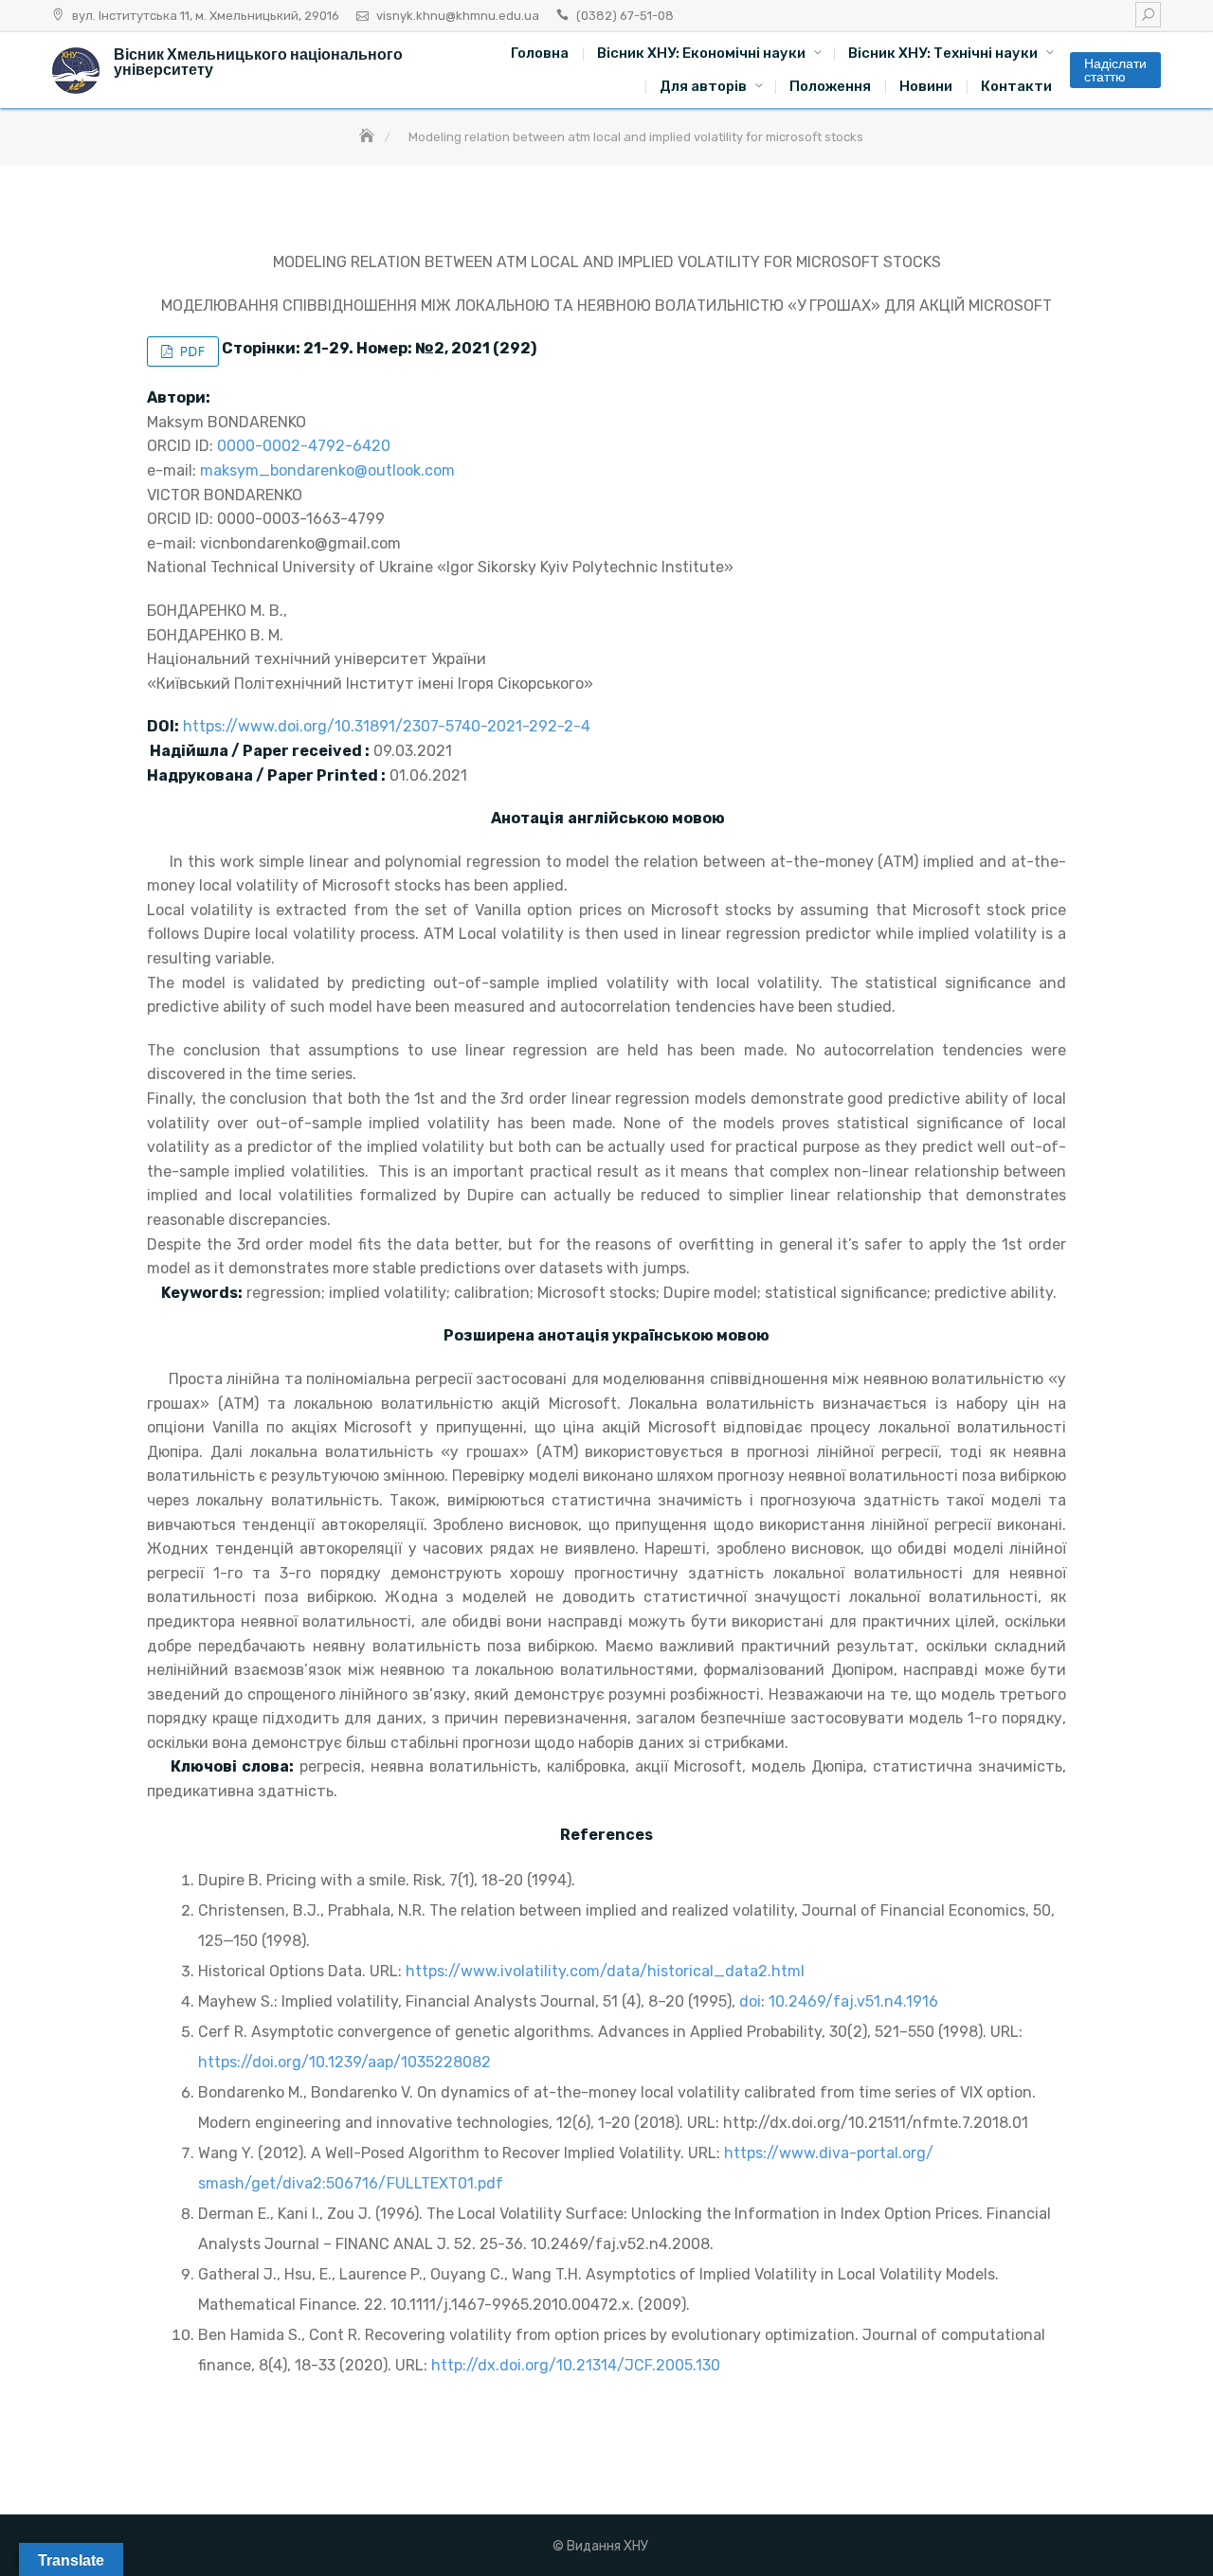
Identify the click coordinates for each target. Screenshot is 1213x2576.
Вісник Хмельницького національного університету (258, 62)
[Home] (369, 137)
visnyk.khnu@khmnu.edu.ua (458, 16)
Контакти (1016, 86)
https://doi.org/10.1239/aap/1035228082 (344, 2062)
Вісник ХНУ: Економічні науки (701, 53)
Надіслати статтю (1115, 70)
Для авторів (703, 86)
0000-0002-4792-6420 (304, 446)
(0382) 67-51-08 (625, 16)
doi (750, 2001)
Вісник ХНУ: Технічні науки (943, 53)
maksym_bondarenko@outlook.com (327, 470)
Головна (540, 53)
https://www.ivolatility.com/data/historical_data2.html (605, 1971)
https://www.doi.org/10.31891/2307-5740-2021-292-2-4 (387, 726)
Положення (830, 86)
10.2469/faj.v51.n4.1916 (853, 2001)
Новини (926, 86)
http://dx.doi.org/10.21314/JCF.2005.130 (576, 2365)
